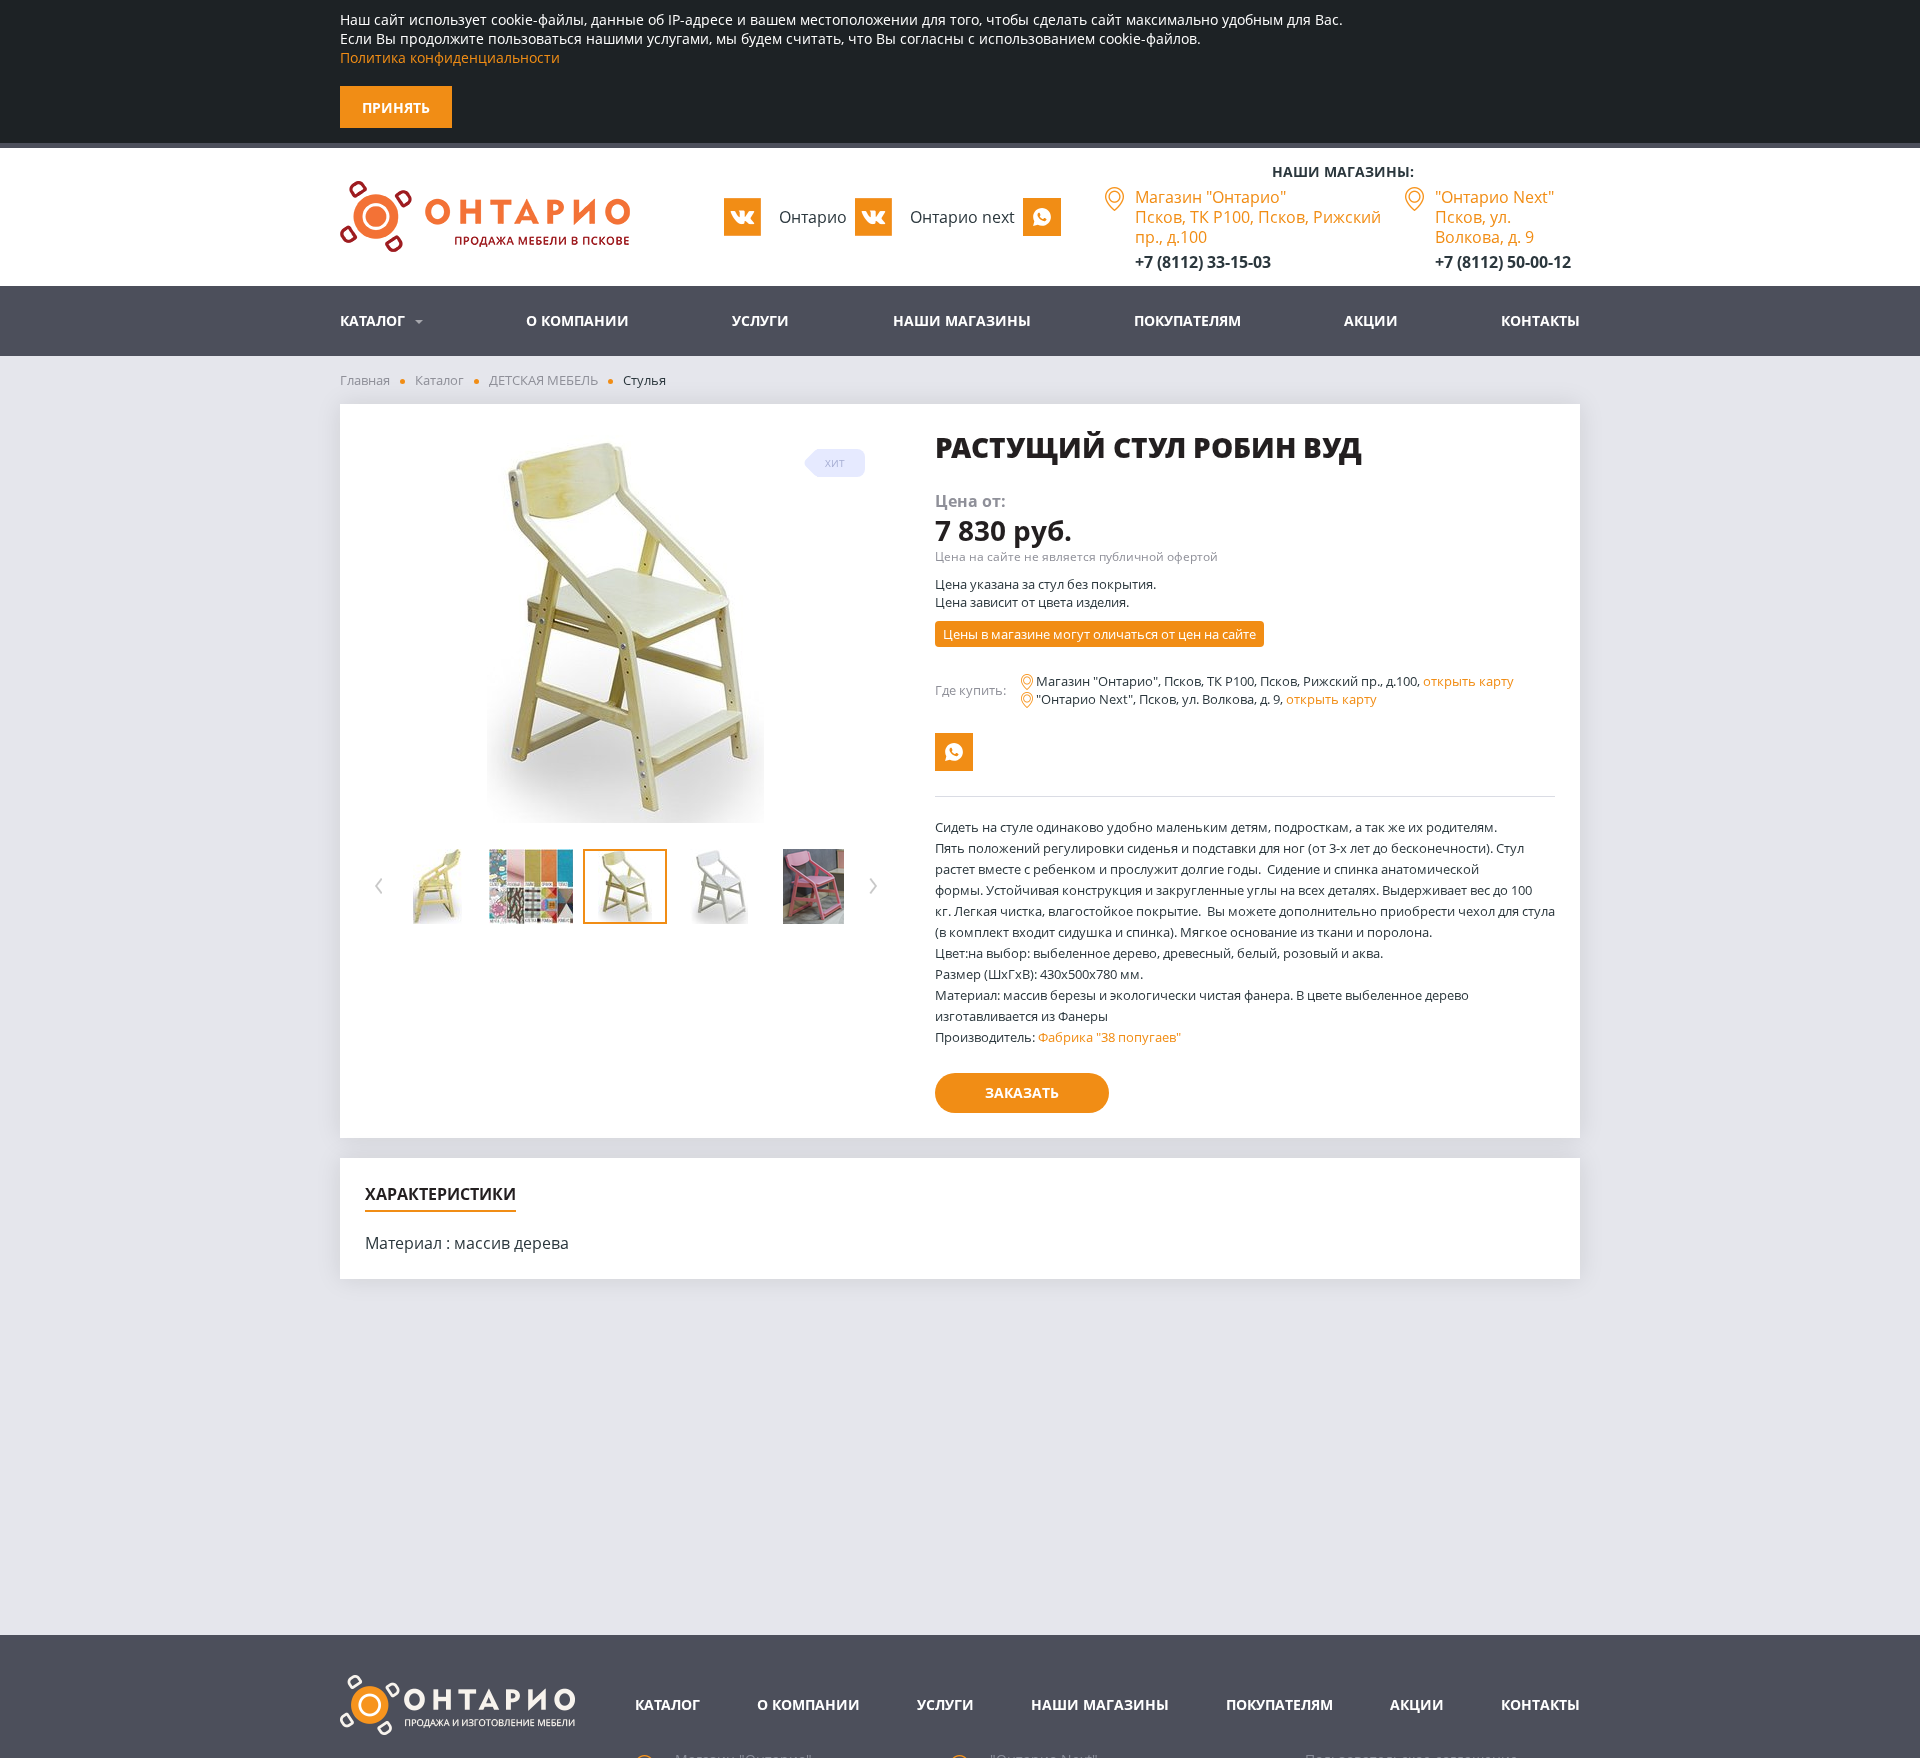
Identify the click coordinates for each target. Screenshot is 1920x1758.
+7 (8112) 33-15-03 (1203, 262)
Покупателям (1187, 320)
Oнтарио (813, 217)
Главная (365, 380)
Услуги (760, 320)
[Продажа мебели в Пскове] (485, 217)
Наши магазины (962, 320)
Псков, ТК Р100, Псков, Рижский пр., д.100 (1258, 227)
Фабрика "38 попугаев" (1109, 1037)
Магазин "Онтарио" (1210, 197)
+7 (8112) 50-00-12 (1503, 262)
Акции (1371, 320)
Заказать (1022, 1092)
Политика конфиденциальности (450, 57)
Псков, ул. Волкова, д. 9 (1484, 227)
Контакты (1540, 320)
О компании (577, 320)
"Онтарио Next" (1494, 197)
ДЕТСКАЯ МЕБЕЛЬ (543, 380)
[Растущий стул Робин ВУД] (625, 629)
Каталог (372, 320)
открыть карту (1468, 681)
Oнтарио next (962, 217)
